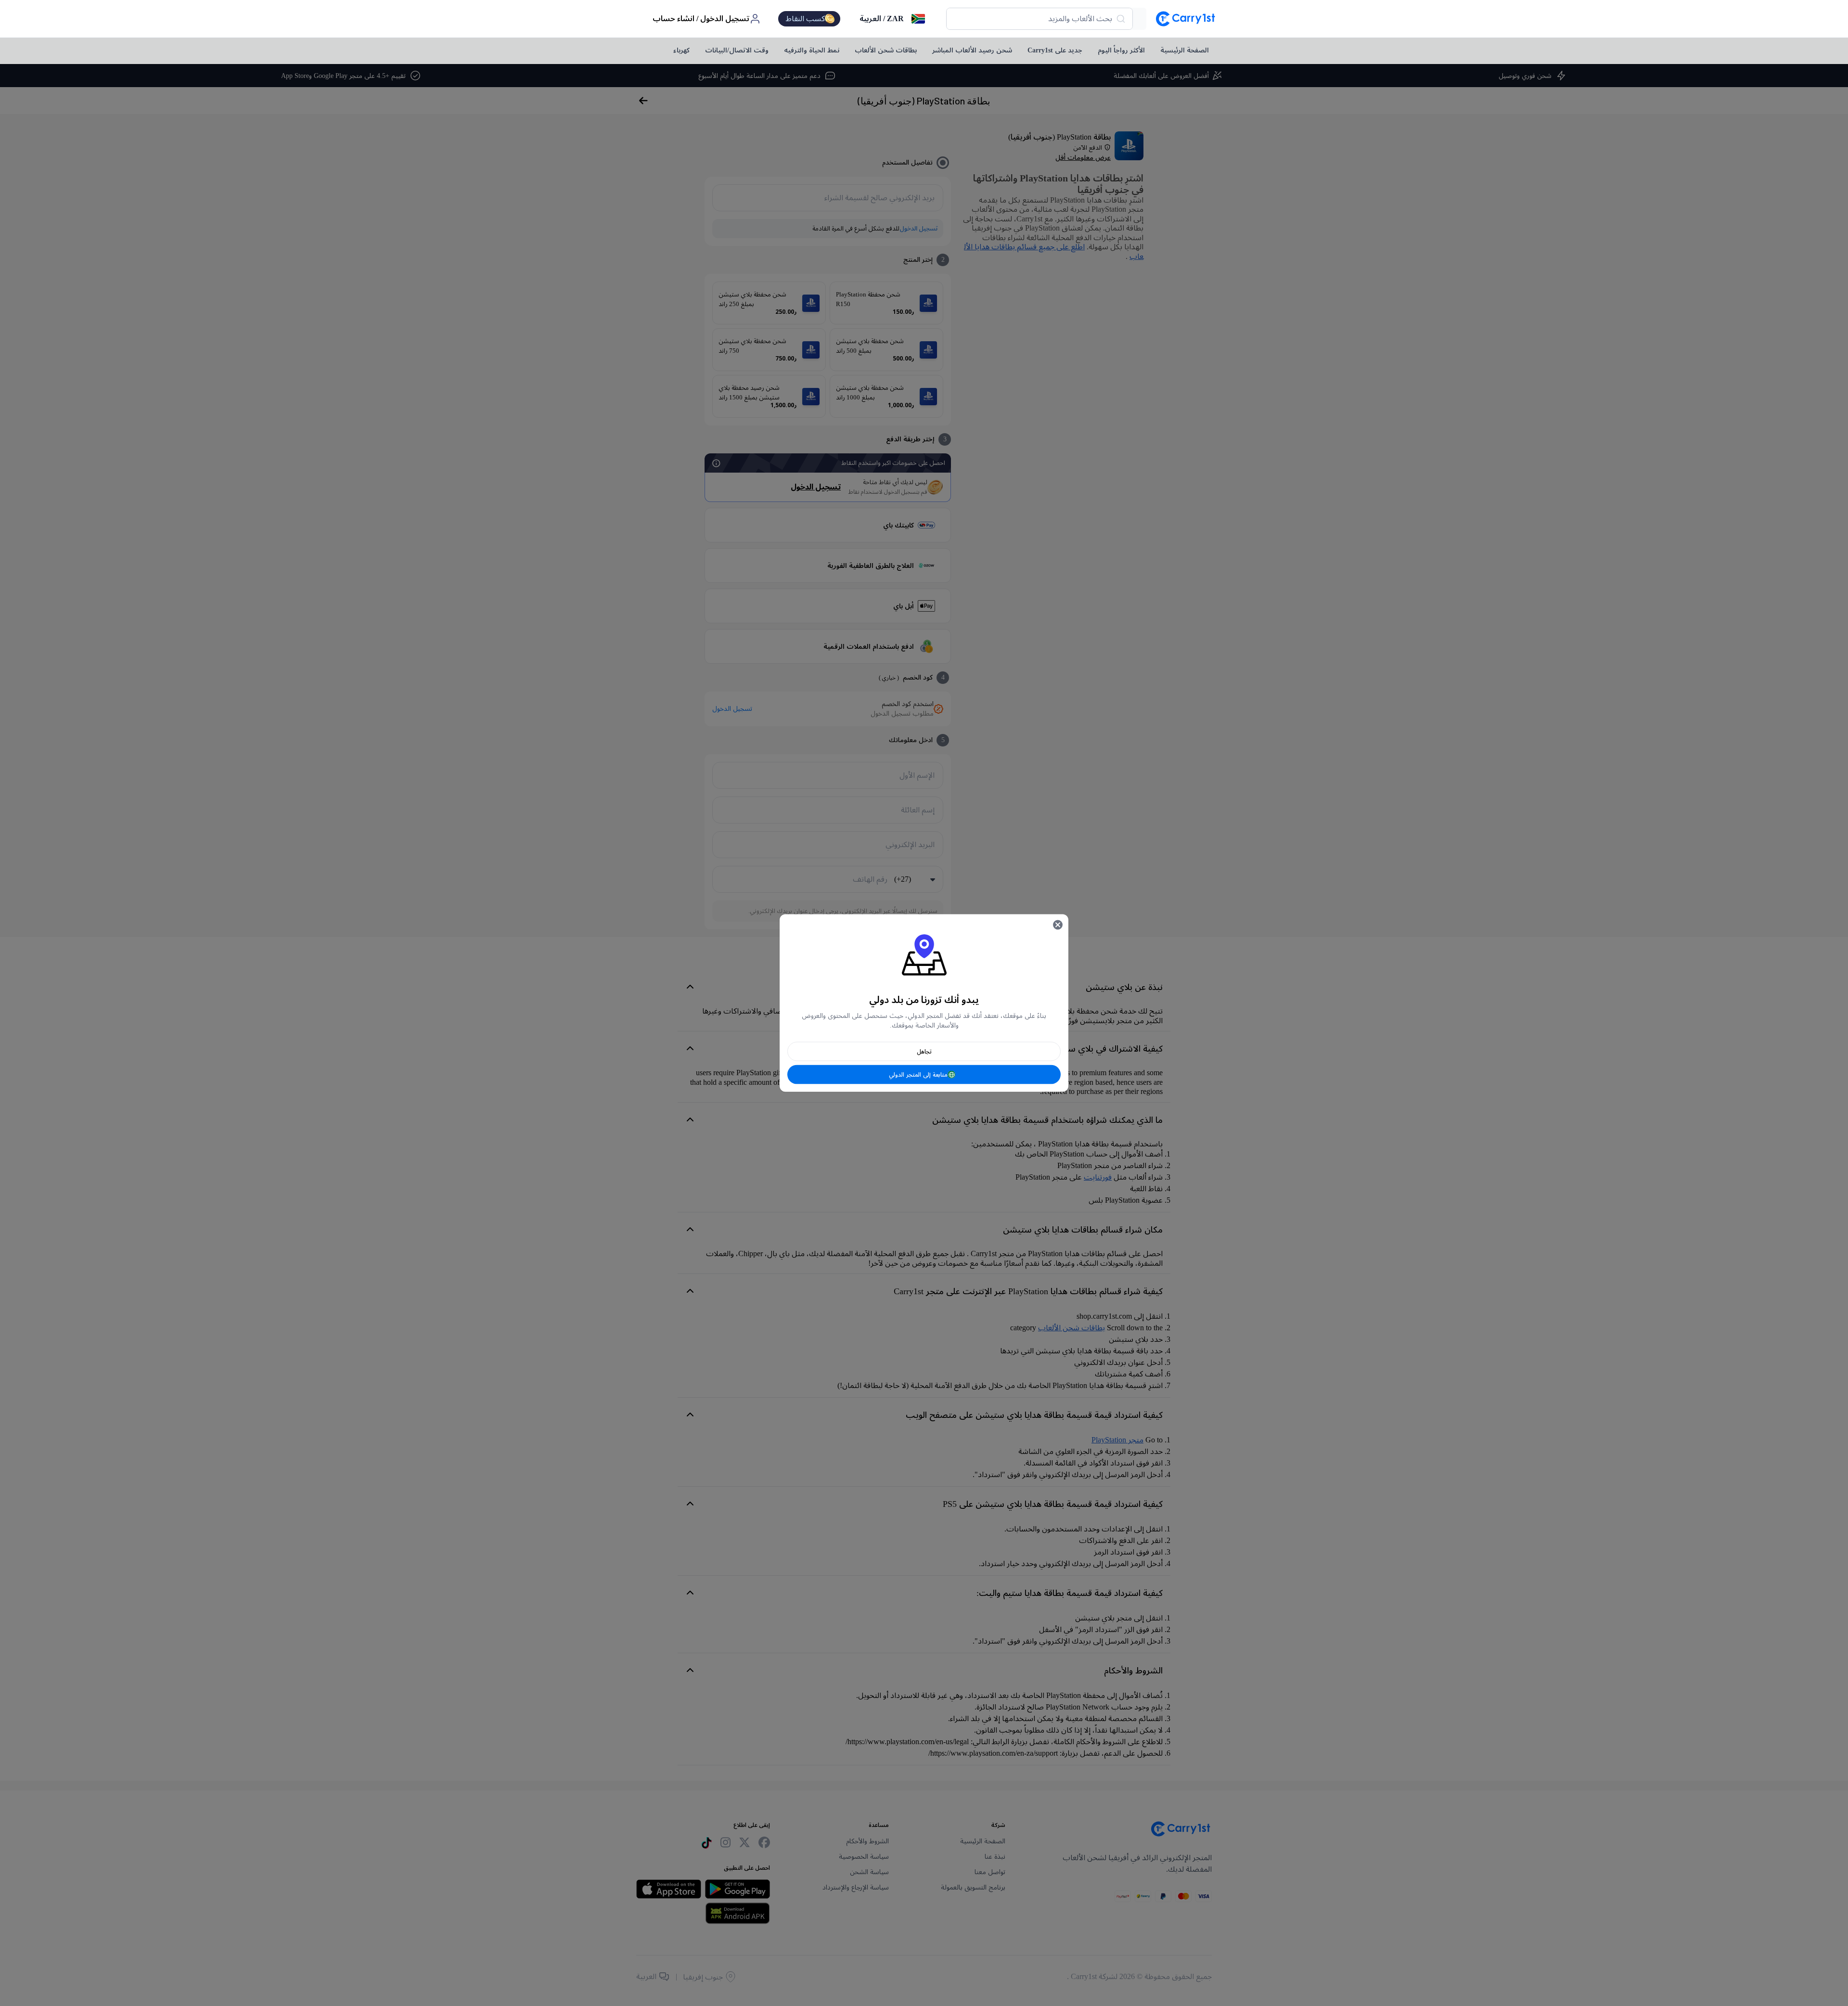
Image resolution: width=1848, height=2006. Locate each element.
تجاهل (924, 1052)
